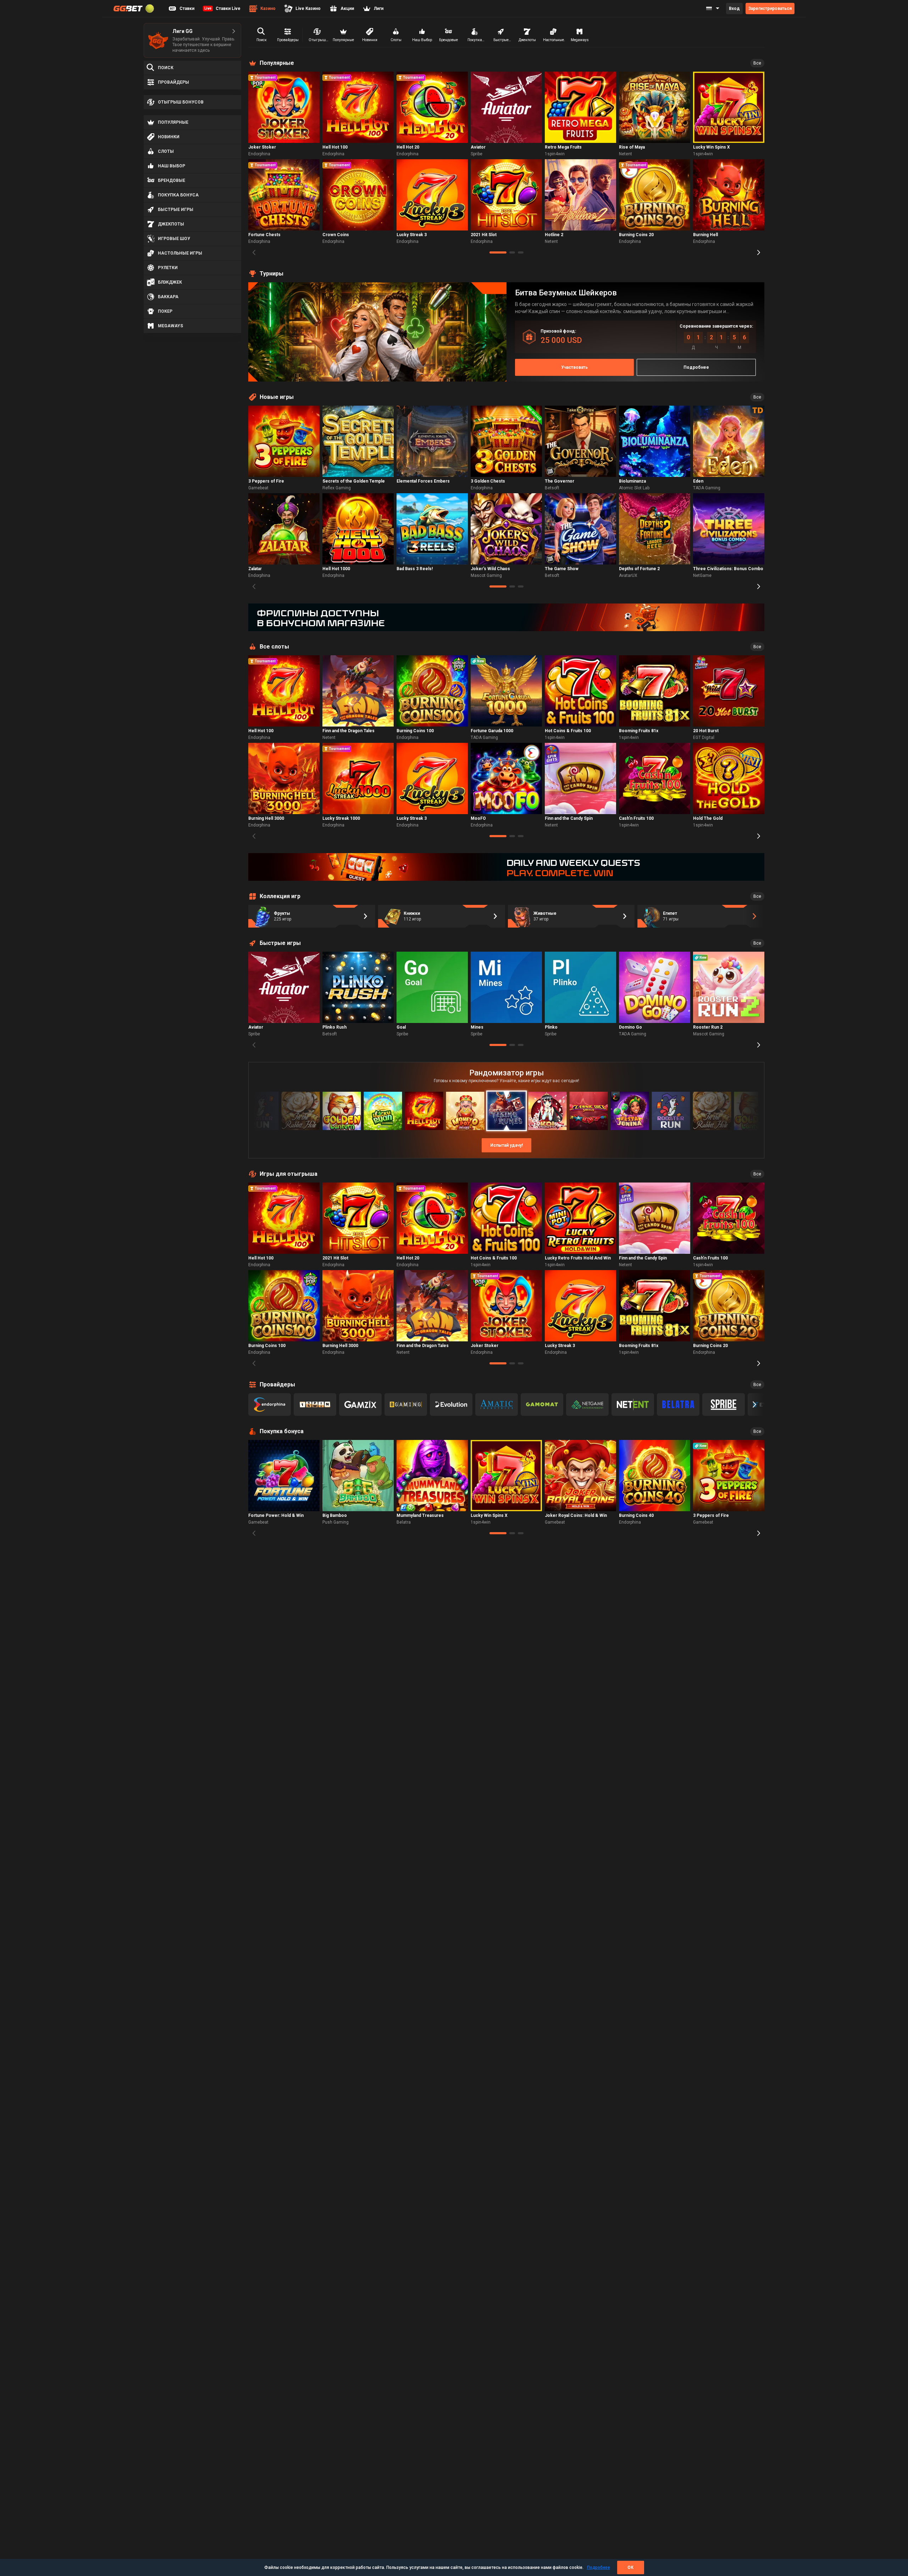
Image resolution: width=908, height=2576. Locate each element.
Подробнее (599, 2567)
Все (757, 63)
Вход (734, 9)
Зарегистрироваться (770, 9)
